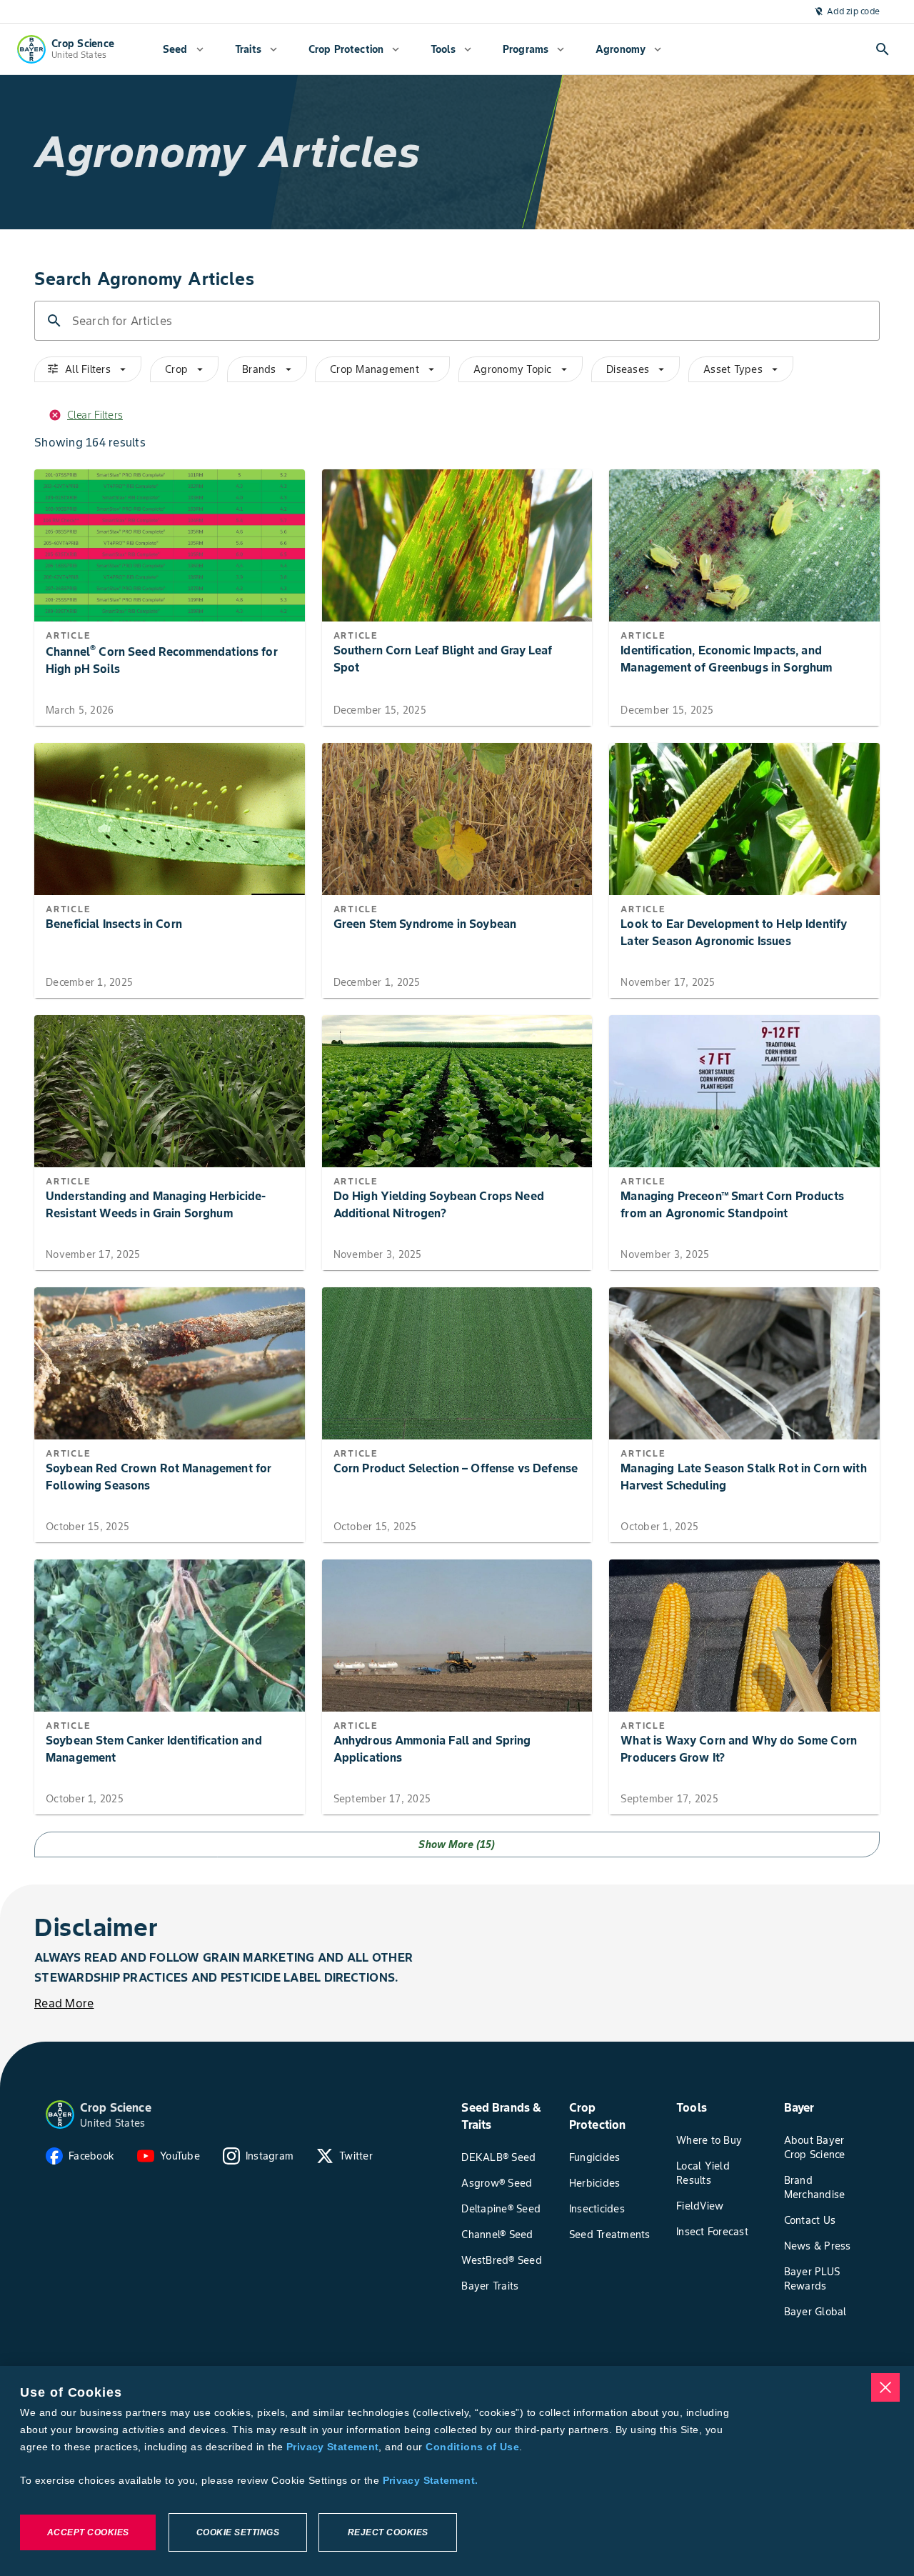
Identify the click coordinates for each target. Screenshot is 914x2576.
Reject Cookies (388, 2532)
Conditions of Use (472, 2447)
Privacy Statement (332, 2447)
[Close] (885, 2387)
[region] (457, 2471)
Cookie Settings (238, 2532)
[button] (60, 2115)
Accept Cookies (88, 2532)
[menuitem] (183, 49)
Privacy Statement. (431, 2480)
